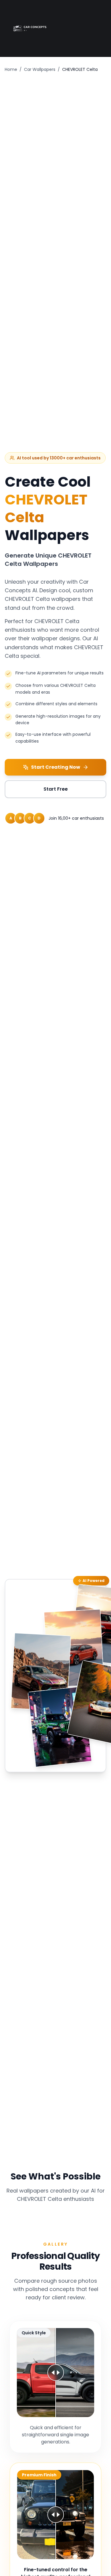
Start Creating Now (56, 767)
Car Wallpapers (40, 69)
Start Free (56, 789)
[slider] (56, 2373)
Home (11, 69)
